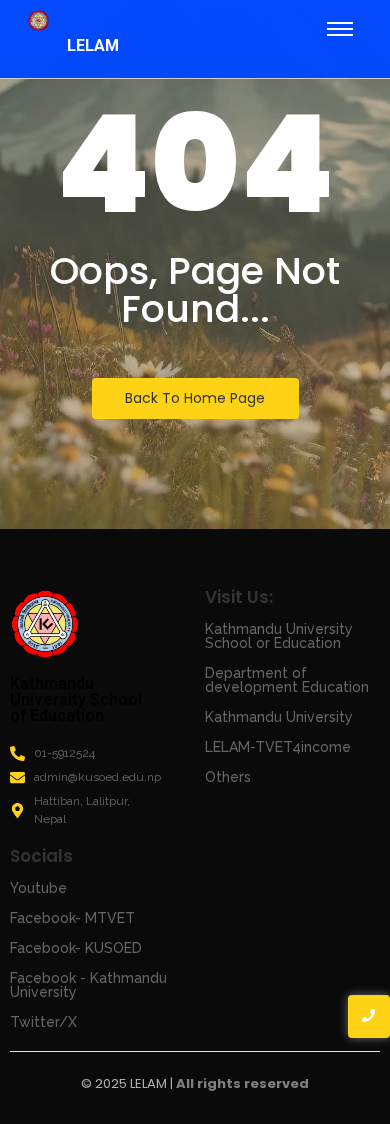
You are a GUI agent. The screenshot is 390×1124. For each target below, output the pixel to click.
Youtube (38, 888)
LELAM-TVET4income (278, 747)
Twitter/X (43, 1022)
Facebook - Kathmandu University (88, 985)
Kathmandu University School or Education (279, 636)
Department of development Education (287, 680)
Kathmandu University (279, 717)
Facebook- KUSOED (76, 948)
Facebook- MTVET (72, 918)
